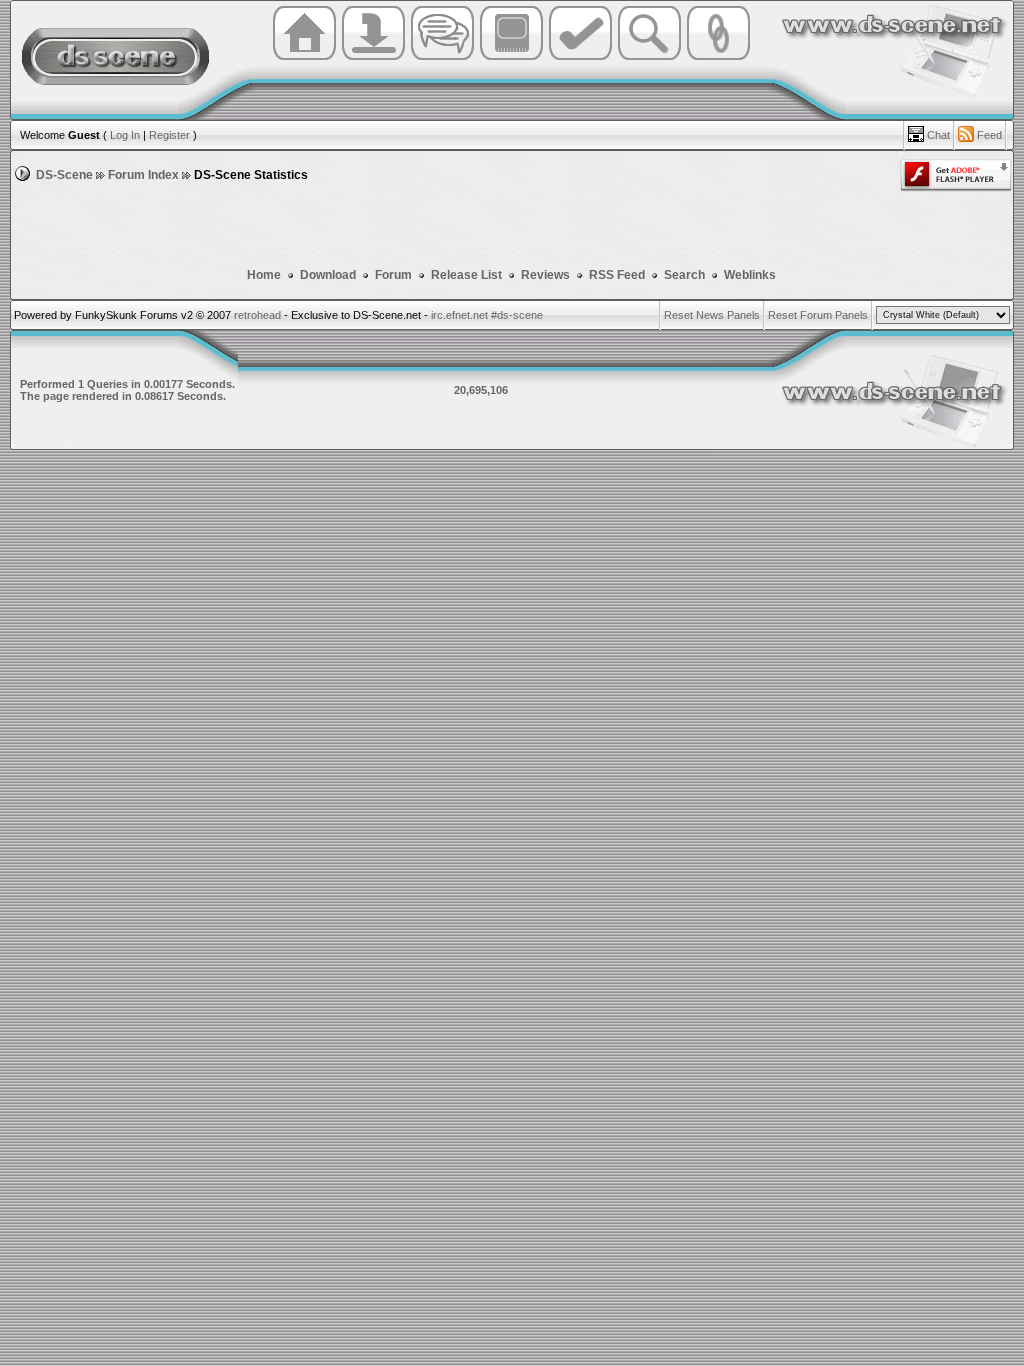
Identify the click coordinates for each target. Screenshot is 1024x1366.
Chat (938, 135)
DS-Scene (64, 175)
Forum (395, 275)
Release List (466, 275)
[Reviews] (580, 58)
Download (329, 275)
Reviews (545, 275)
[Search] (649, 58)
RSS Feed (617, 275)
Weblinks (750, 275)
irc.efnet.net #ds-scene (487, 315)
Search (684, 275)
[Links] (718, 58)
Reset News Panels (712, 315)
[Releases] (511, 58)
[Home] (304, 58)
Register (169, 135)
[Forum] (442, 58)
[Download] (373, 58)
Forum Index (143, 175)
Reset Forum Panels (818, 315)
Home (264, 275)
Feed (989, 135)
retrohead (257, 315)
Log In (125, 135)
